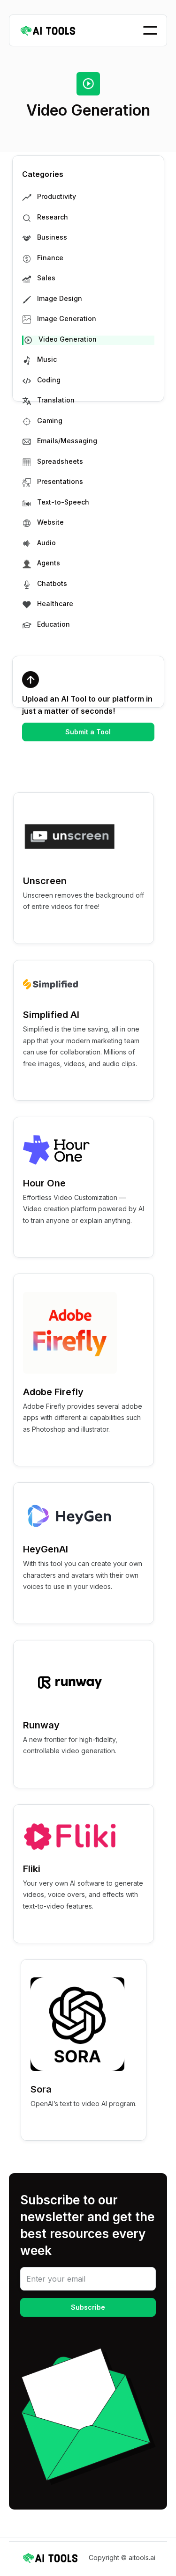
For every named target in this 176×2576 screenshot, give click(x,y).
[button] (150, 30)
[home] (48, 31)
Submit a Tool (88, 732)
